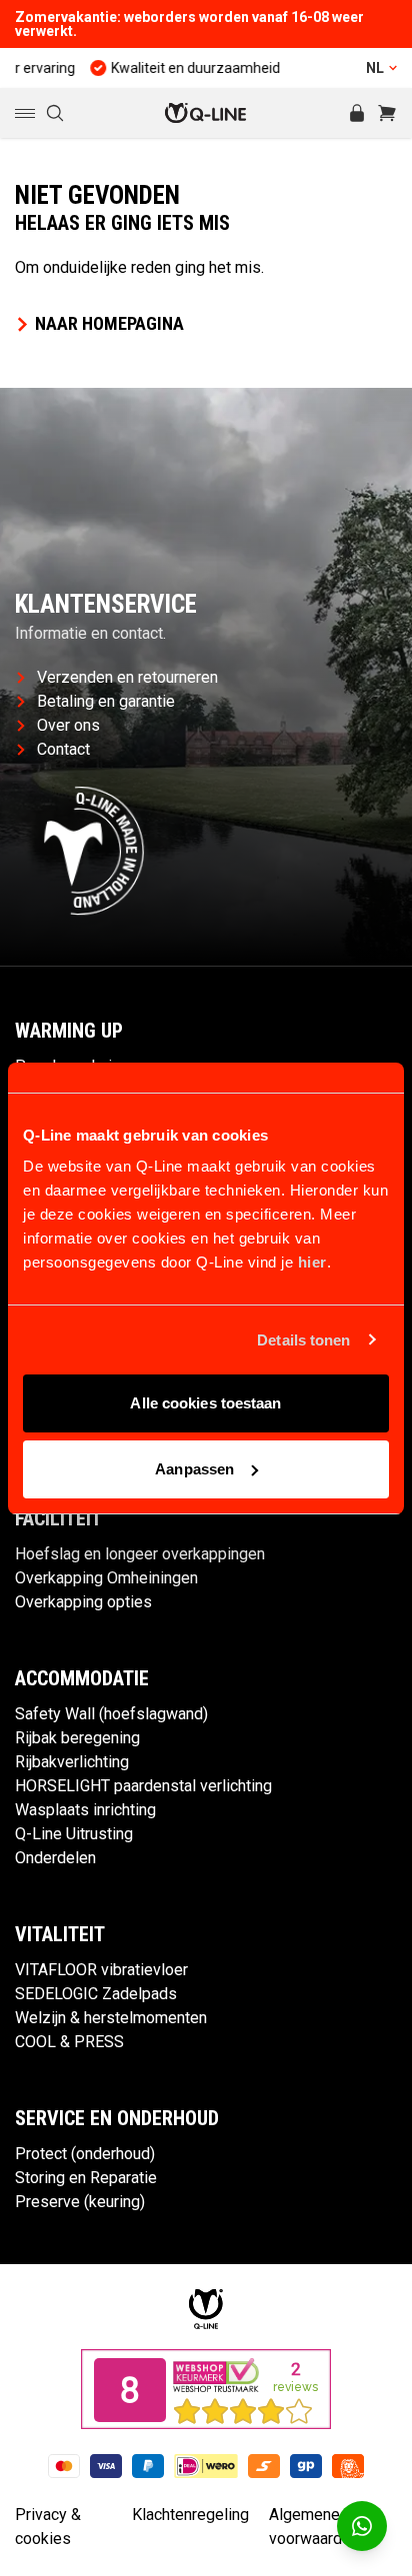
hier (312, 1262)
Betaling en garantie (106, 701)
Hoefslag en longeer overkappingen (140, 1554)
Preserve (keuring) (80, 2202)
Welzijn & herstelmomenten (111, 2018)
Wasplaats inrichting (85, 1810)
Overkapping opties (83, 1602)
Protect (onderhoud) (85, 2154)
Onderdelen (55, 1858)
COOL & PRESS (69, 2042)
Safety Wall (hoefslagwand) (111, 1714)
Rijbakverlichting (72, 1762)
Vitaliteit (60, 1934)
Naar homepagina (109, 323)
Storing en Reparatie (86, 2178)
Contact (63, 749)
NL (375, 68)
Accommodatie (82, 1678)
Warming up (69, 1031)
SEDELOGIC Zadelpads (96, 1994)
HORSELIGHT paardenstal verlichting (143, 1786)
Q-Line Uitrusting (74, 1834)
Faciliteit (58, 1518)
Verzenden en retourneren (127, 677)
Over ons (68, 725)
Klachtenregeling (190, 2515)
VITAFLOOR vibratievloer (101, 1970)
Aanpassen (194, 1469)
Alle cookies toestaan (205, 1403)
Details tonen (303, 1340)
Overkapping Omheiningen (106, 1578)
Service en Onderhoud (117, 2118)
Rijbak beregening (77, 1738)
